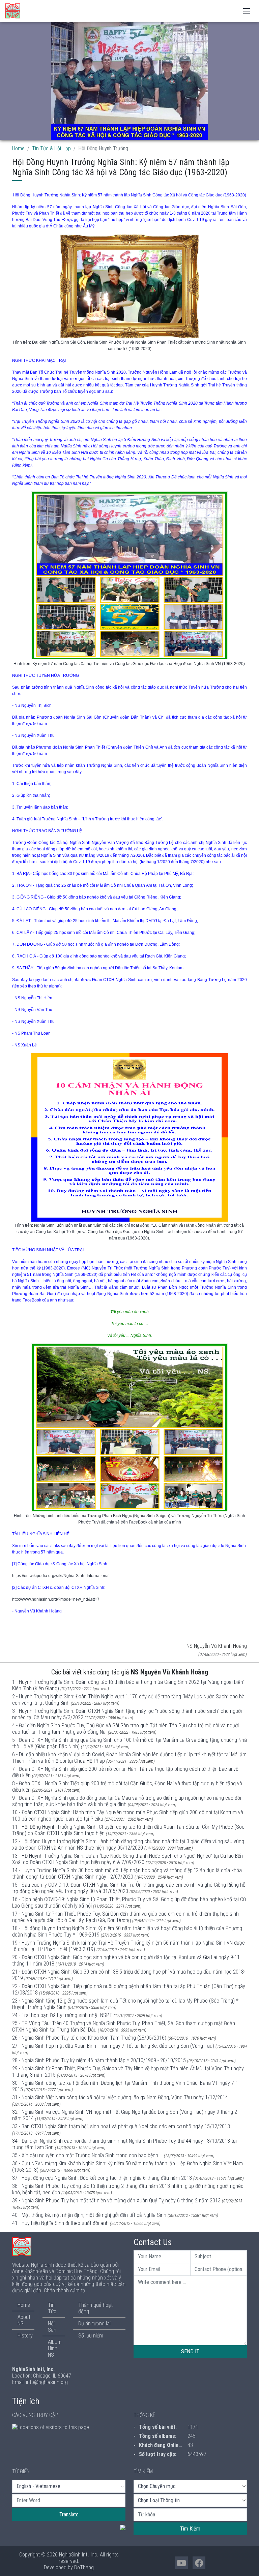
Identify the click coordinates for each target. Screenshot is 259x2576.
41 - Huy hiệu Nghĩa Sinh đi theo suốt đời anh (60, 2223)
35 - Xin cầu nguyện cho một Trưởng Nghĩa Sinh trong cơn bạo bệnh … (87, 2155)
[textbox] (69, 2501)
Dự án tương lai (94, 2323)
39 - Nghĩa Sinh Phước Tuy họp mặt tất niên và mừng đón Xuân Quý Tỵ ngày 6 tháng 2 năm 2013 (116, 2201)
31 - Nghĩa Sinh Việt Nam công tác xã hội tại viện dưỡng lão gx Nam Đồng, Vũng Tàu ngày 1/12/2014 (120, 2097)
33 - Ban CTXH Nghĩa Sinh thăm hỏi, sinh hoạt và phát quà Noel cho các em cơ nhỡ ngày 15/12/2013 (121, 2126)
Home (18, 148)
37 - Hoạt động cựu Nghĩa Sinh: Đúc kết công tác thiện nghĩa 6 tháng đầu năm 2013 (102, 2178)
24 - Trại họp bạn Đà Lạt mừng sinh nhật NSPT (62, 2015)
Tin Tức (52, 2308)
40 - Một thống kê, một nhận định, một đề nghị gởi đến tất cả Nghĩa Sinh (89, 2215)
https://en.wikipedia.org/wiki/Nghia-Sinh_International (61, 1576)
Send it (190, 2351)
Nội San (52, 2327)
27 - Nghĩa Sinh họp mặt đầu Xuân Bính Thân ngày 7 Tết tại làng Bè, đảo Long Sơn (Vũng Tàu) (113, 2046)
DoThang (84, 2567)
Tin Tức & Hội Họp (51, 148)
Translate (69, 2515)
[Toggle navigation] (247, 11)
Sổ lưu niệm (91, 2336)
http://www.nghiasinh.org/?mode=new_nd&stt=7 (56, 1599)
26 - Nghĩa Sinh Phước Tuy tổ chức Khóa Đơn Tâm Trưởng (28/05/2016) (89, 2038)
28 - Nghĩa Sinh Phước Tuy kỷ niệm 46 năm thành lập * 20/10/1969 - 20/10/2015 (99, 2060)
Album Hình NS (55, 2348)
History (25, 2336)
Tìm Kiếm (190, 2529)
